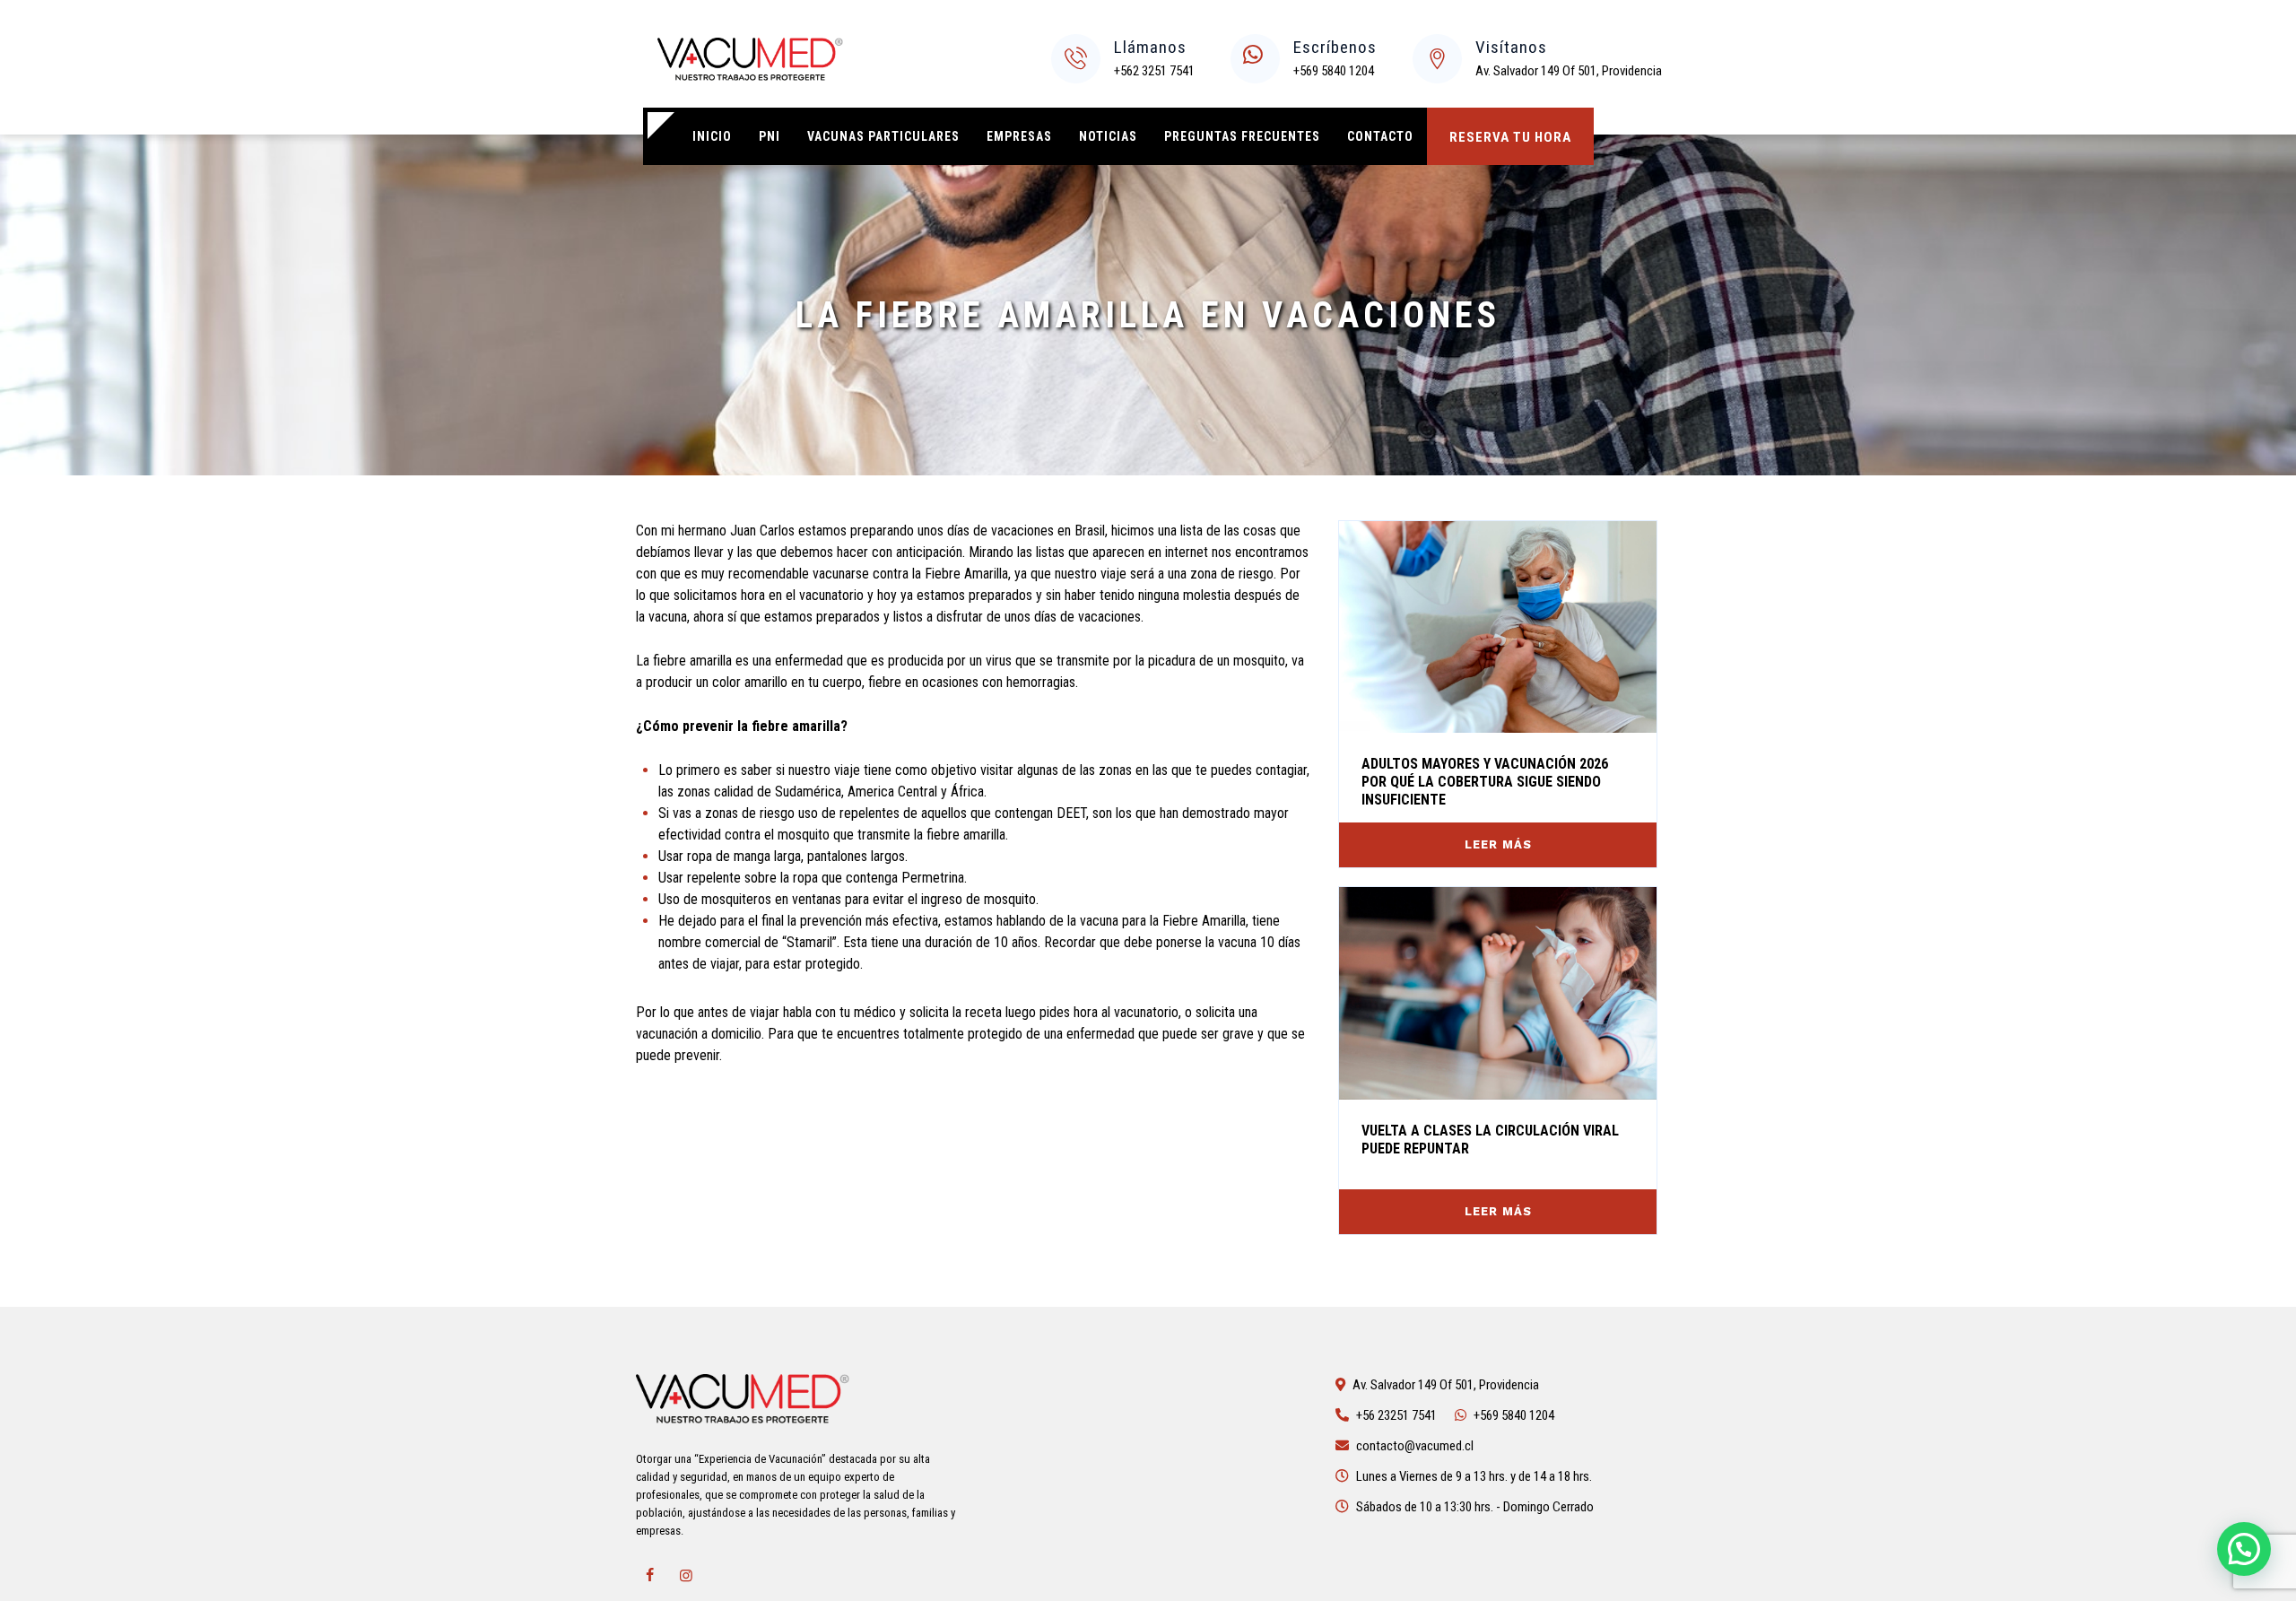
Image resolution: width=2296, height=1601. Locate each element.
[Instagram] (686, 1576)
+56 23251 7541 (1396, 1415)
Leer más (1498, 844)
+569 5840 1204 (1334, 71)
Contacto (1380, 136)
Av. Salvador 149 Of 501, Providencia (1569, 71)
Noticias (1108, 136)
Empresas (1019, 136)
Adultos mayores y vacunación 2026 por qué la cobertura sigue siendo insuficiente (1485, 782)
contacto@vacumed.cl (1415, 1446)
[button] (2244, 1549)
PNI (770, 136)
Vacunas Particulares (883, 136)
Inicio (712, 136)
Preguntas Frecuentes (1242, 136)
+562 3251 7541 (1154, 71)
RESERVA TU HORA (1510, 137)
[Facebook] (649, 1576)
